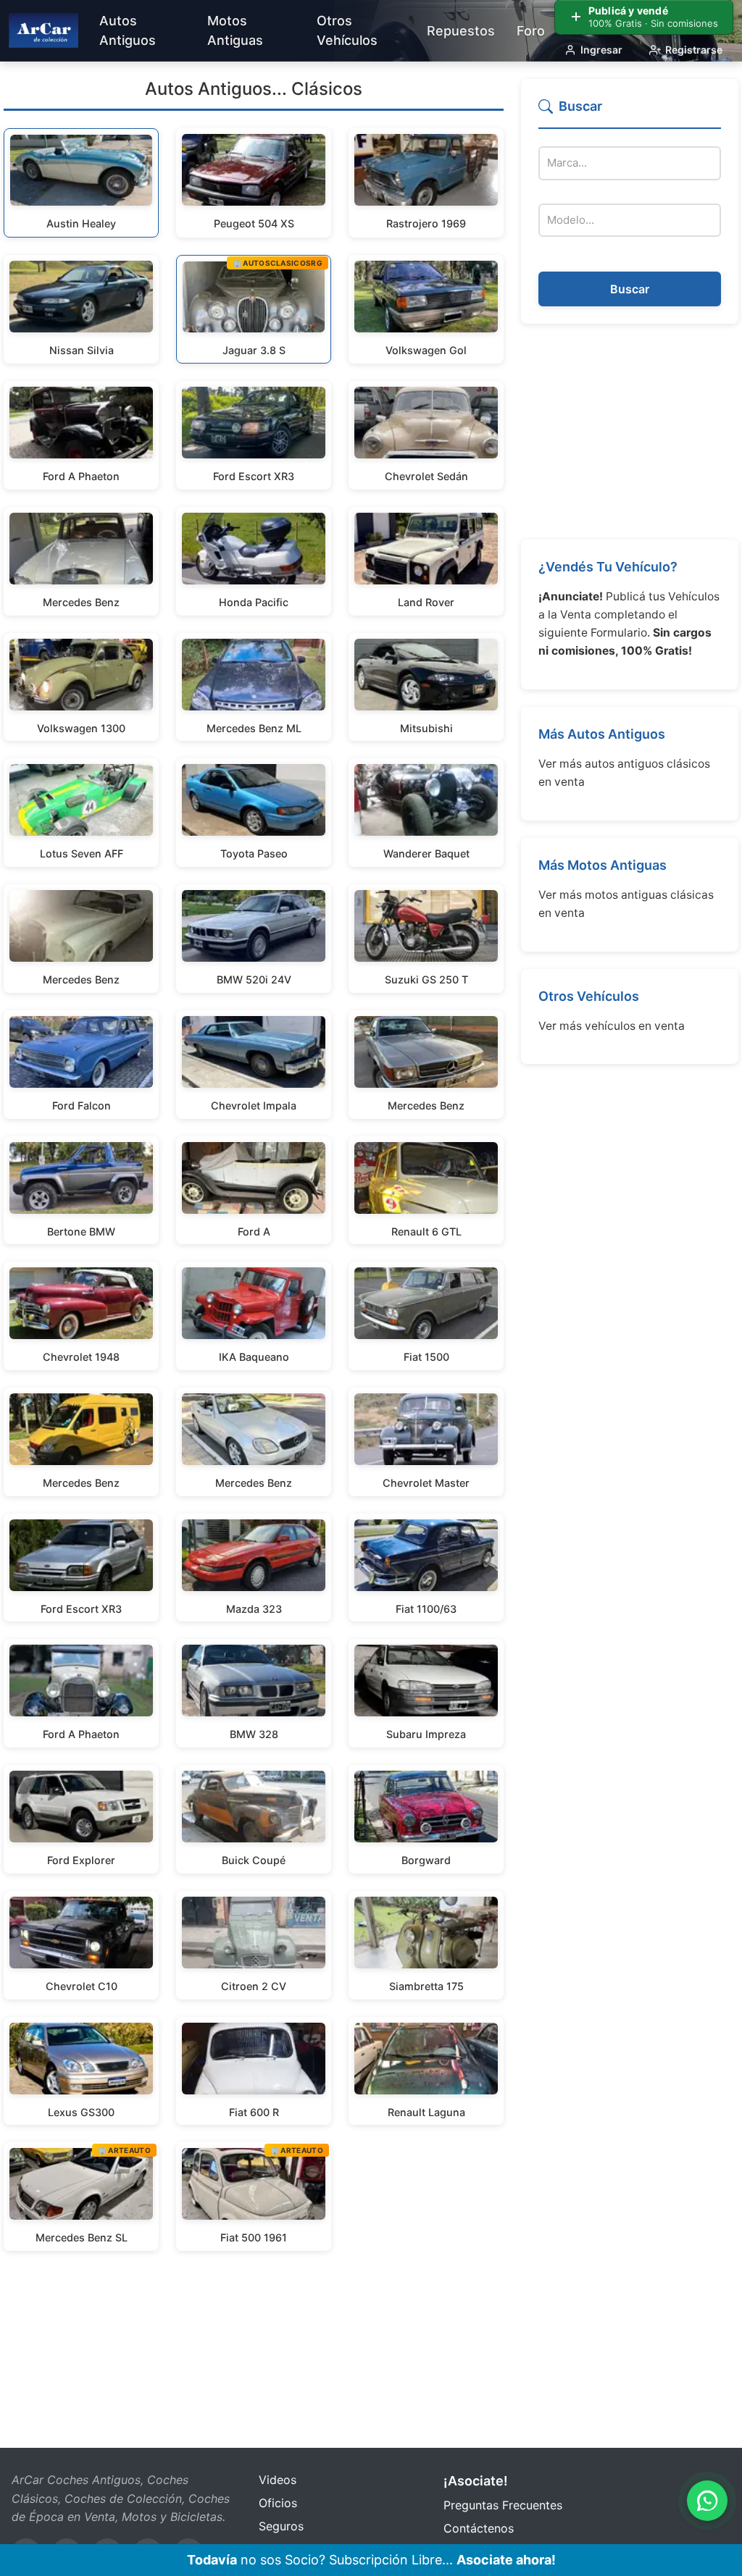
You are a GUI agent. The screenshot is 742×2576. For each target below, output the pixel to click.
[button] (630, 113)
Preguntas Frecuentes (503, 2505)
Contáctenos (479, 2528)
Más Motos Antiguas (603, 865)
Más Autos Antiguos (602, 734)
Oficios (278, 2503)
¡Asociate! (476, 2481)
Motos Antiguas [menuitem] (235, 30)
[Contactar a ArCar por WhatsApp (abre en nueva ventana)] (707, 2501)
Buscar (630, 289)
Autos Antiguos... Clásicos (254, 89)
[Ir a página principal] (43, 30)
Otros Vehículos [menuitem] (347, 30)
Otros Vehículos (589, 996)
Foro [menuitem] (531, 31)
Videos (278, 2480)
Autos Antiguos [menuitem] (128, 30)
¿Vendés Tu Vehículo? (608, 567)
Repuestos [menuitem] (461, 31)
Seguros (281, 2526)
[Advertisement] (630, 432)
